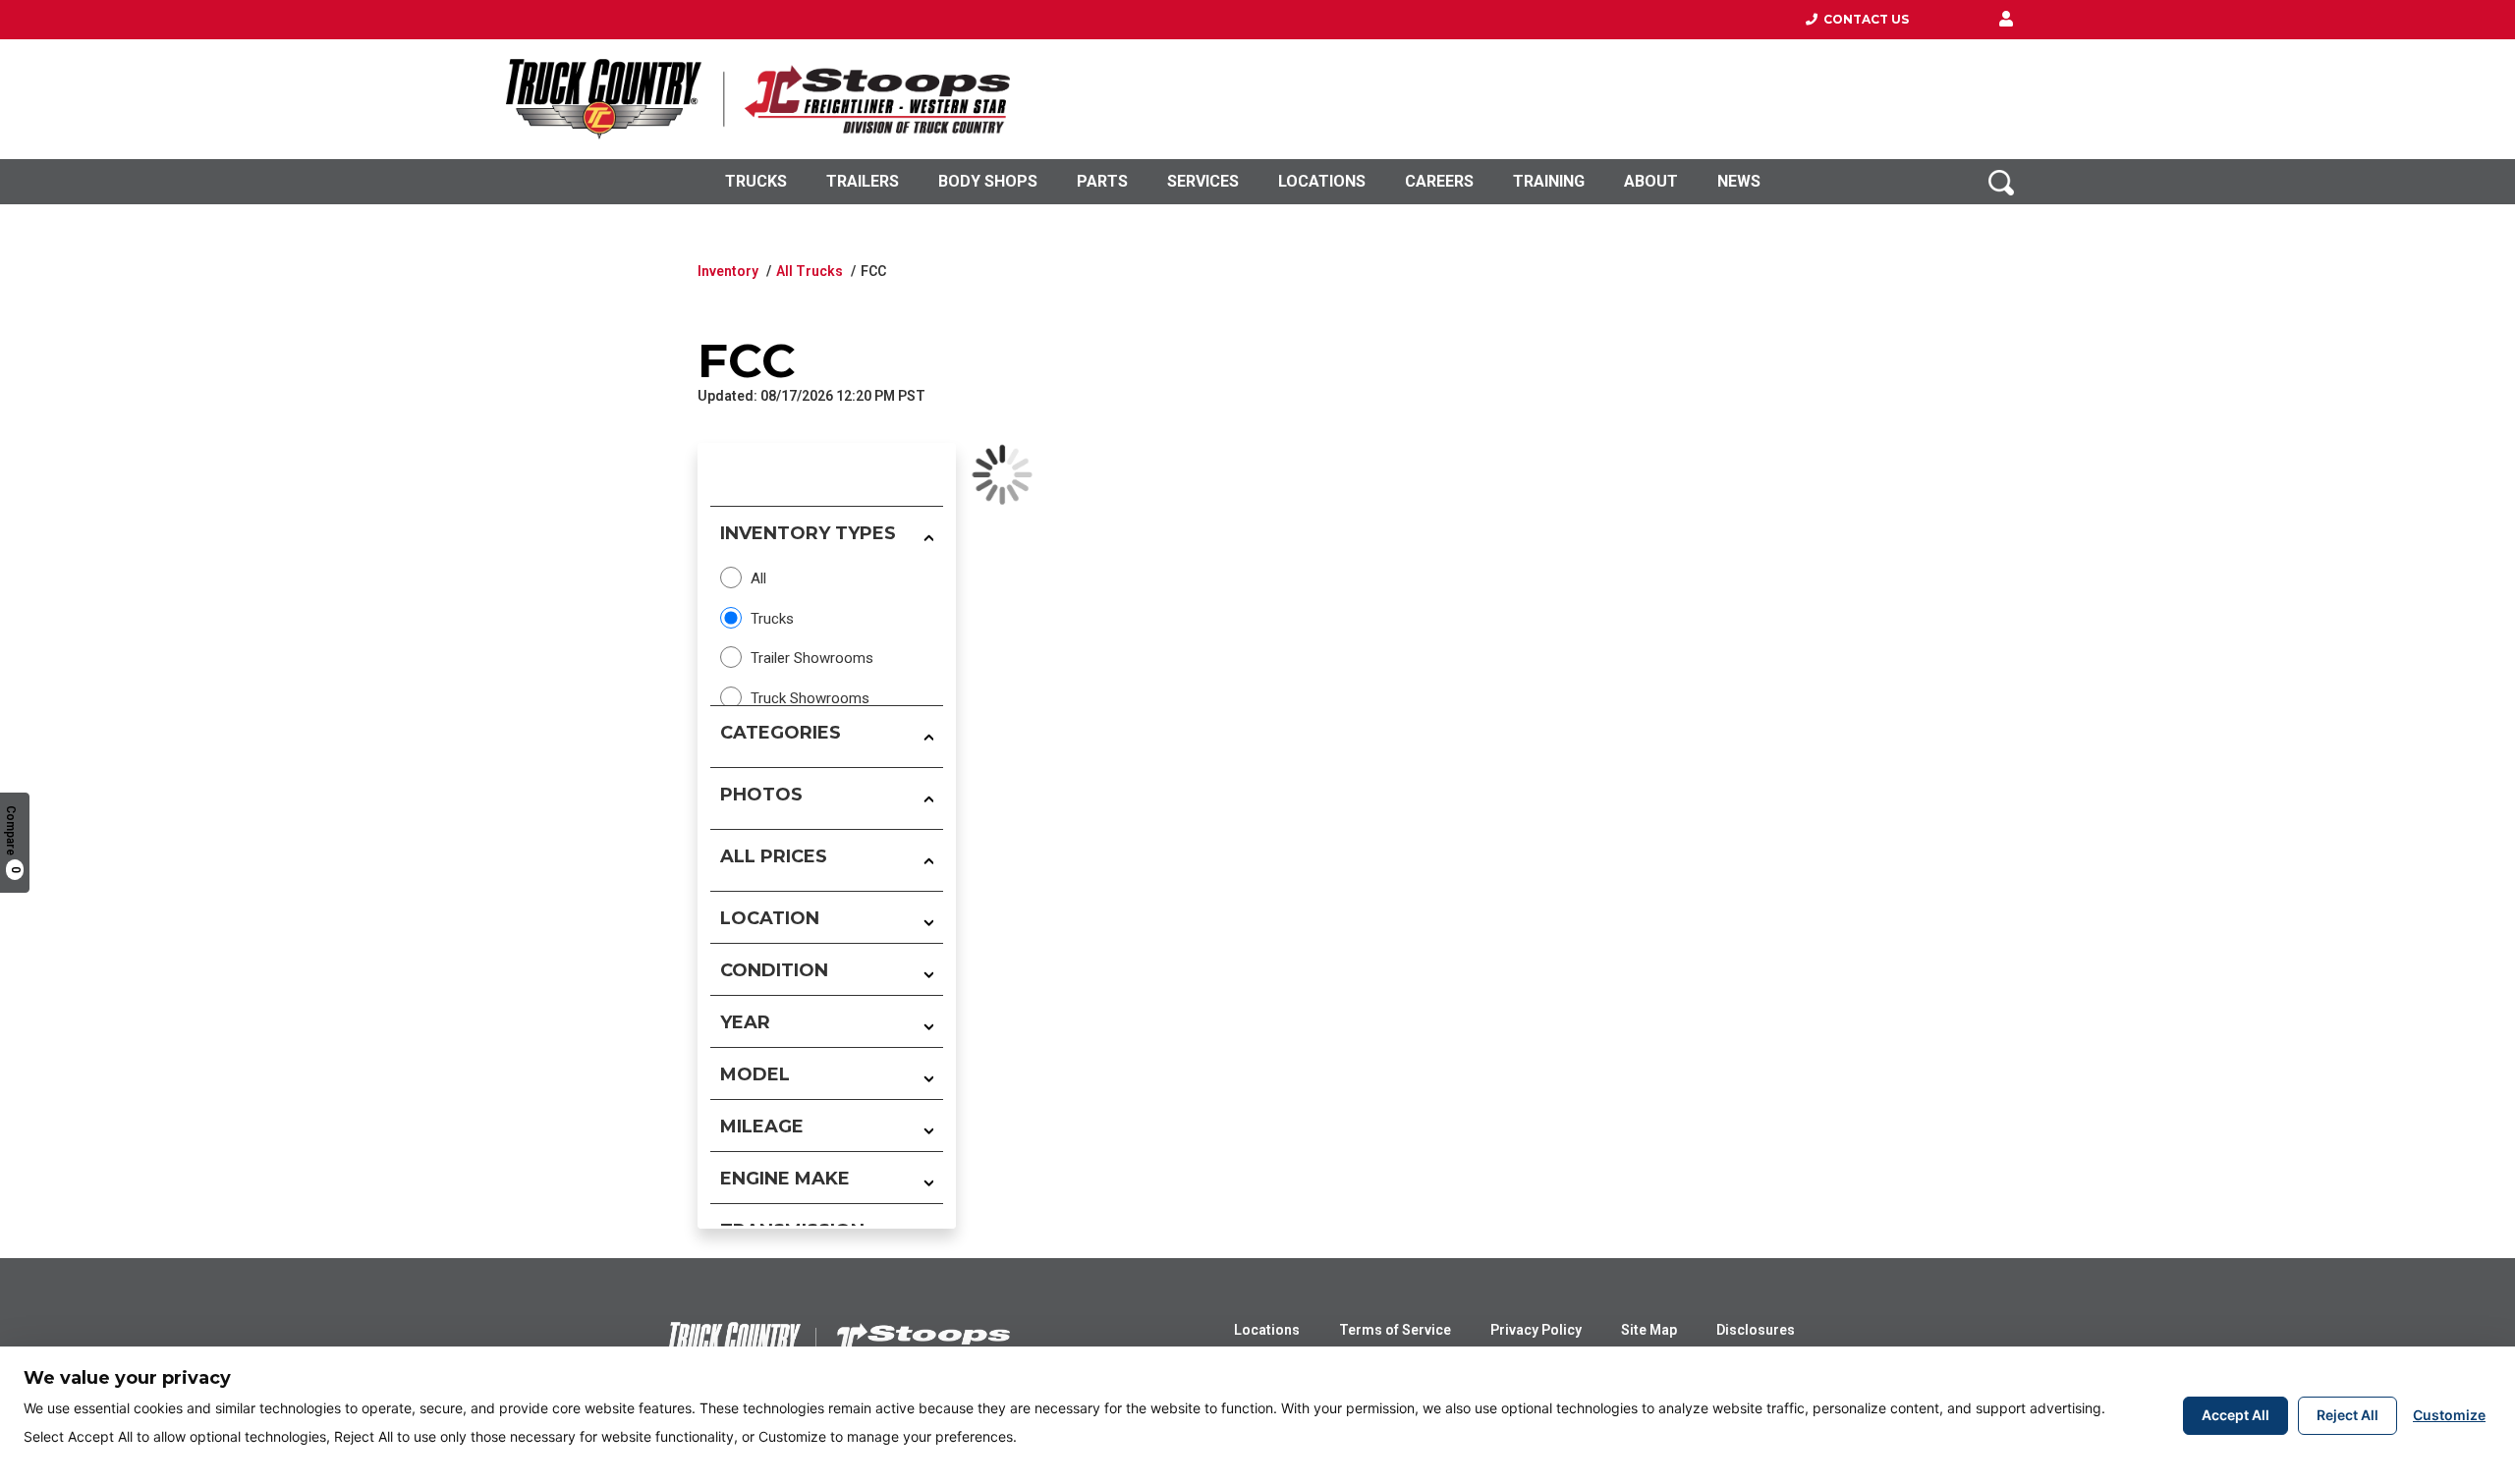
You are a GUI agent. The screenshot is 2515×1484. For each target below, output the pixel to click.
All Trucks (810, 271)
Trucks (756, 181)
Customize (2449, 1415)
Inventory (728, 271)
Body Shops (988, 181)
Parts (1102, 181)
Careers (1439, 181)
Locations (1322, 181)
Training (1549, 181)
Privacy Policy (1536, 1330)
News (1739, 181)
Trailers (863, 181)
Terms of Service (1395, 1330)
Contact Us (1863, 19)
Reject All (2347, 1415)
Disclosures (1756, 1330)
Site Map (1649, 1330)
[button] (2006, 20)
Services (1203, 181)
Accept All (2236, 1415)
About (1651, 181)
